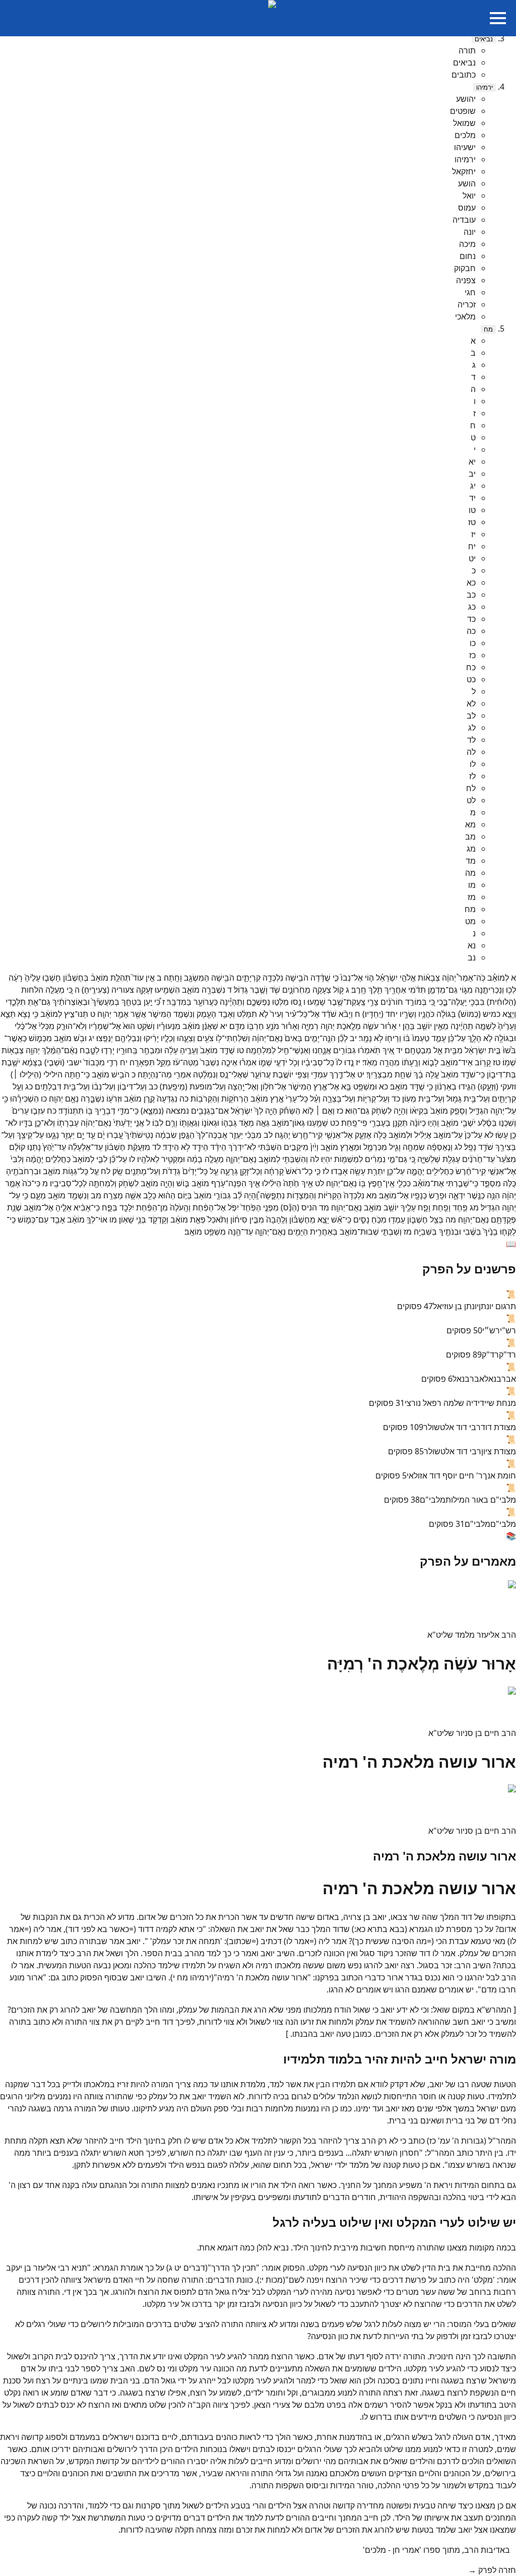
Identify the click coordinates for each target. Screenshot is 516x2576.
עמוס (467, 208)
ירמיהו (485, 87)
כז (472, 655)
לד (471, 740)
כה (471, 631)
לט (471, 800)
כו (473, 643)
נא (472, 945)
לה (471, 752)
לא (471, 703)
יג (473, 486)
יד (472, 498)
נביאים (484, 39)
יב (472, 474)
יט (472, 558)
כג (472, 607)
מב (470, 836)
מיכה (467, 244)
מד (471, 861)
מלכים (465, 135)
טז (472, 522)
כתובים (464, 75)
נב (472, 957)
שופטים (463, 111)
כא (471, 583)
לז (472, 776)
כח (471, 667)
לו (473, 764)
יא (472, 462)
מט (470, 921)
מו (472, 885)
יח (472, 546)
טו (472, 510)
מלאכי (465, 316)
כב (471, 595)
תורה (467, 50)
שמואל (464, 123)
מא (470, 824)
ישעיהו (465, 147)
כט (471, 679)
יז (473, 534)
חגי (470, 292)
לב (471, 716)
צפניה (466, 280)
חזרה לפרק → (492, 2570)
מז (472, 897)
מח (488, 329)
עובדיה (464, 220)
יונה (470, 232)
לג (472, 728)
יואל (469, 196)
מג (471, 849)
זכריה (467, 304)
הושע (467, 183)
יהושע (466, 99)
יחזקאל (464, 171)
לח (471, 788)
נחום (468, 256)
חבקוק (465, 268)
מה (470, 873)
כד (471, 619)
